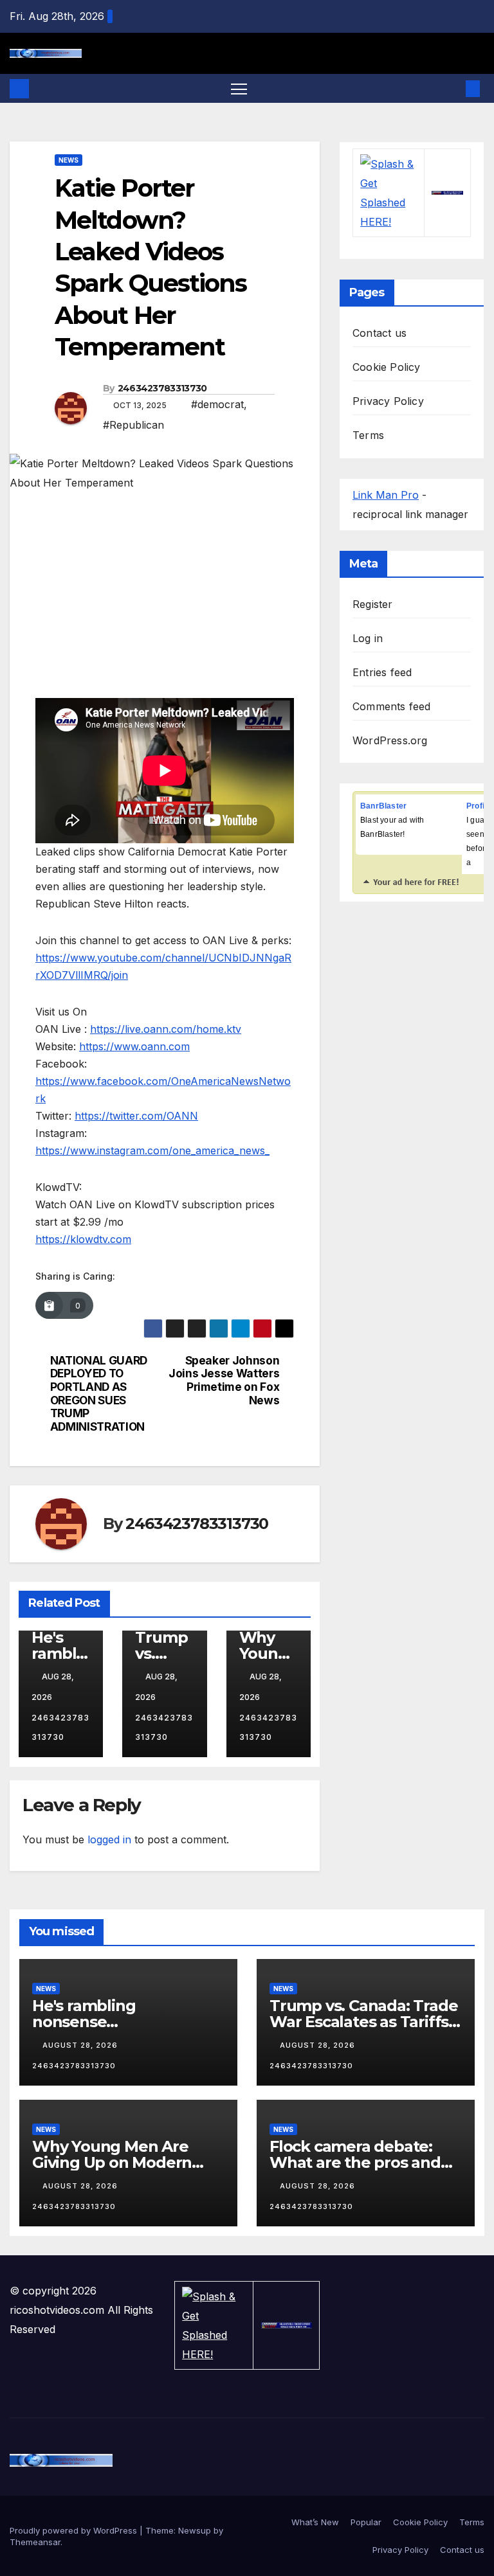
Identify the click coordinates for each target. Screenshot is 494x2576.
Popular (366, 2522)
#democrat (217, 404)
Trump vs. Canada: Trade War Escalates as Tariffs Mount (363, 2022)
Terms (368, 435)
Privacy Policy (388, 401)
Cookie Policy (387, 367)
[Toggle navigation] (239, 88)
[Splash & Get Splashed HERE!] (389, 193)
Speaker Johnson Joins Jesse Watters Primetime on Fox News (224, 1381)
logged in (109, 1839)
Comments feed (392, 706)
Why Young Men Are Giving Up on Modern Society (112, 2162)
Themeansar (35, 2542)
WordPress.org (390, 740)
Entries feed (382, 672)
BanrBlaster (383, 806)
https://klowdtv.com (83, 1239)
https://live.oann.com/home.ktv (166, 1029)
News (69, 160)
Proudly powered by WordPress (75, 2530)
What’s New (315, 2522)
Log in (368, 638)
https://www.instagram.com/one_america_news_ (152, 1150)
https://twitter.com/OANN (136, 1116)
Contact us (380, 333)
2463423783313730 (162, 388)
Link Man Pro (386, 495)
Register (373, 604)
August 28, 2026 (81, 2045)
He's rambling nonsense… (84, 2014)
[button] (452, 89)
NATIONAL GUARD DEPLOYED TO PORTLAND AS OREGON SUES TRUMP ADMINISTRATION (99, 1394)
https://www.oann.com (134, 1046)
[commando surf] (447, 193)
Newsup (195, 2530)
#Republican (133, 425)
